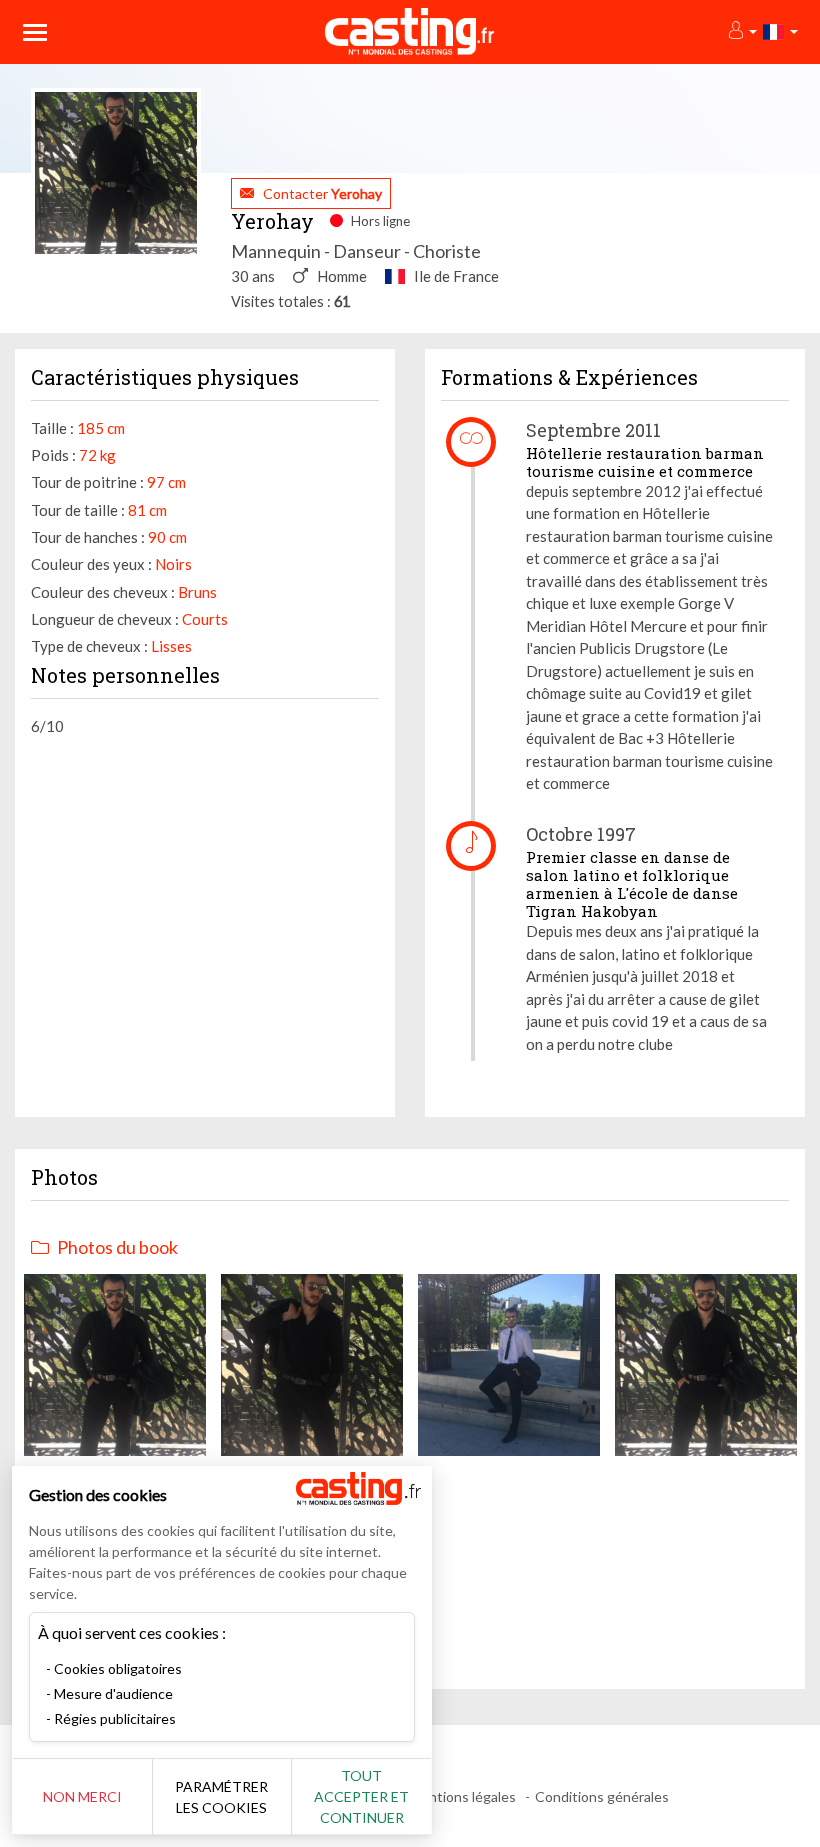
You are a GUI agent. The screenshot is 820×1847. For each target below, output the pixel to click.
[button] (741, 31)
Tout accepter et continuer (361, 1796)
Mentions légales (462, 1796)
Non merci (82, 1796)
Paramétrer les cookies (221, 1797)
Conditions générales (602, 1796)
